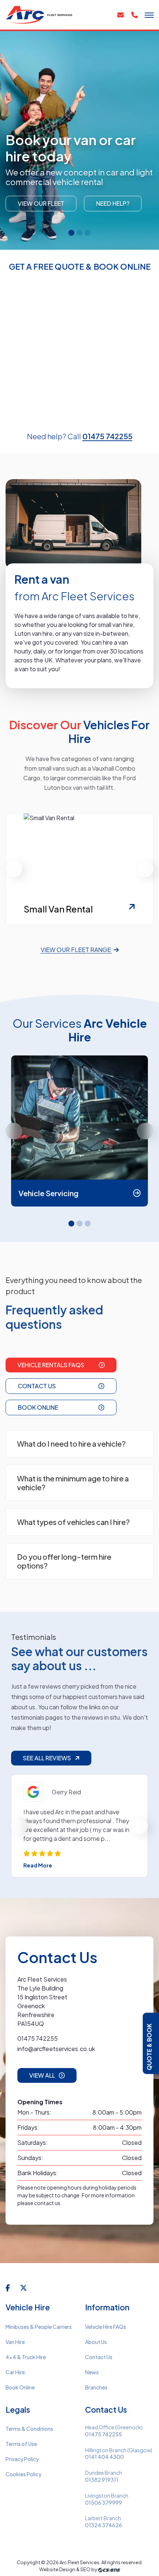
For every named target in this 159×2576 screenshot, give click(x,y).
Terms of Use (21, 2444)
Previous (14, 869)
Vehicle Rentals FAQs (51, 1365)
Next (145, 869)
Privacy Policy (22, 2459)
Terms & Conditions (29, 2429)
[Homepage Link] (40, 14)
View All (42, 2075)
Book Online (38, 1407)
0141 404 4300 (104, 2457)
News (92, 2372)
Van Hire (15, 2342)
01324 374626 (104, 2525)
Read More (38, 1865)
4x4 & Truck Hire (26, 2357)
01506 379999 (104, 2503)
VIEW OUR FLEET (41, 203)
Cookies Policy (23, 2474)
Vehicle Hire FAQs (106, 2327)
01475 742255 (107, 436)
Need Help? (113, 203)
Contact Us (37, 1386)
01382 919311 (102, 2480)
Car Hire (15, 2372)
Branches (96, 2387)
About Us (96, 2342)
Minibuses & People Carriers (39, 2327)
